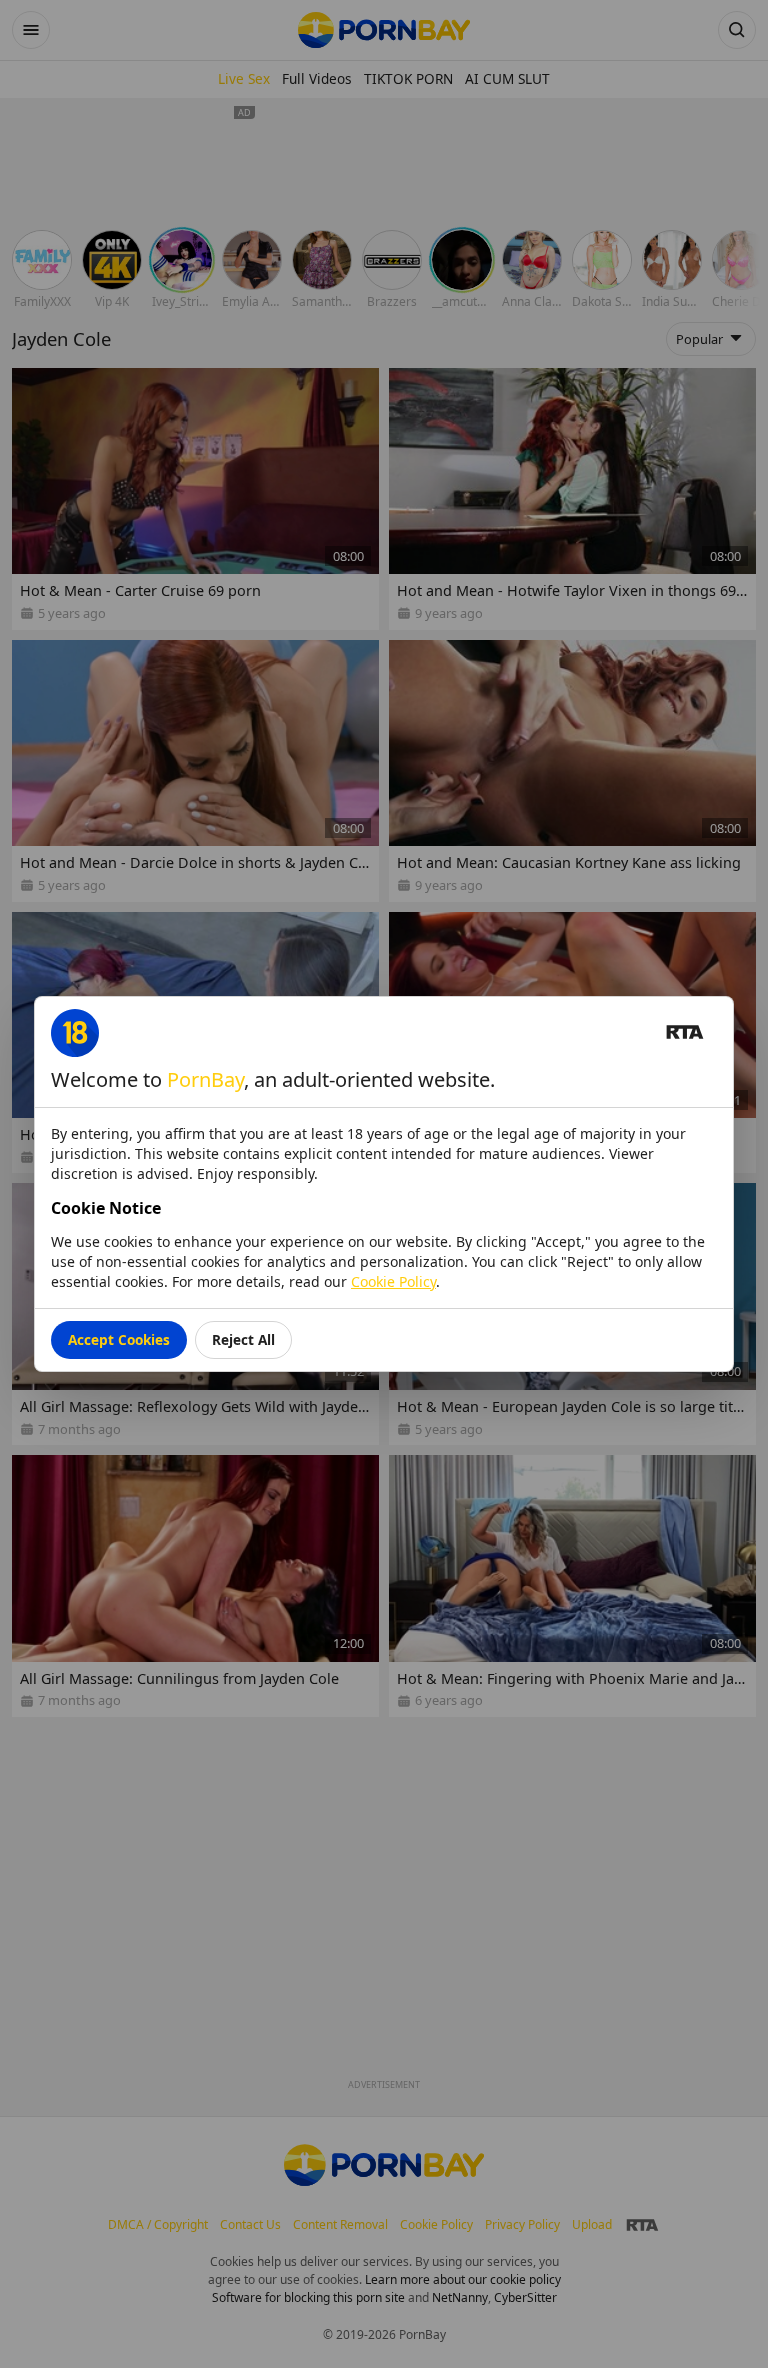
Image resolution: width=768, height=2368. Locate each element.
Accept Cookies (119, 1339)
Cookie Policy (393, 1281)
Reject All (243, 1339)
